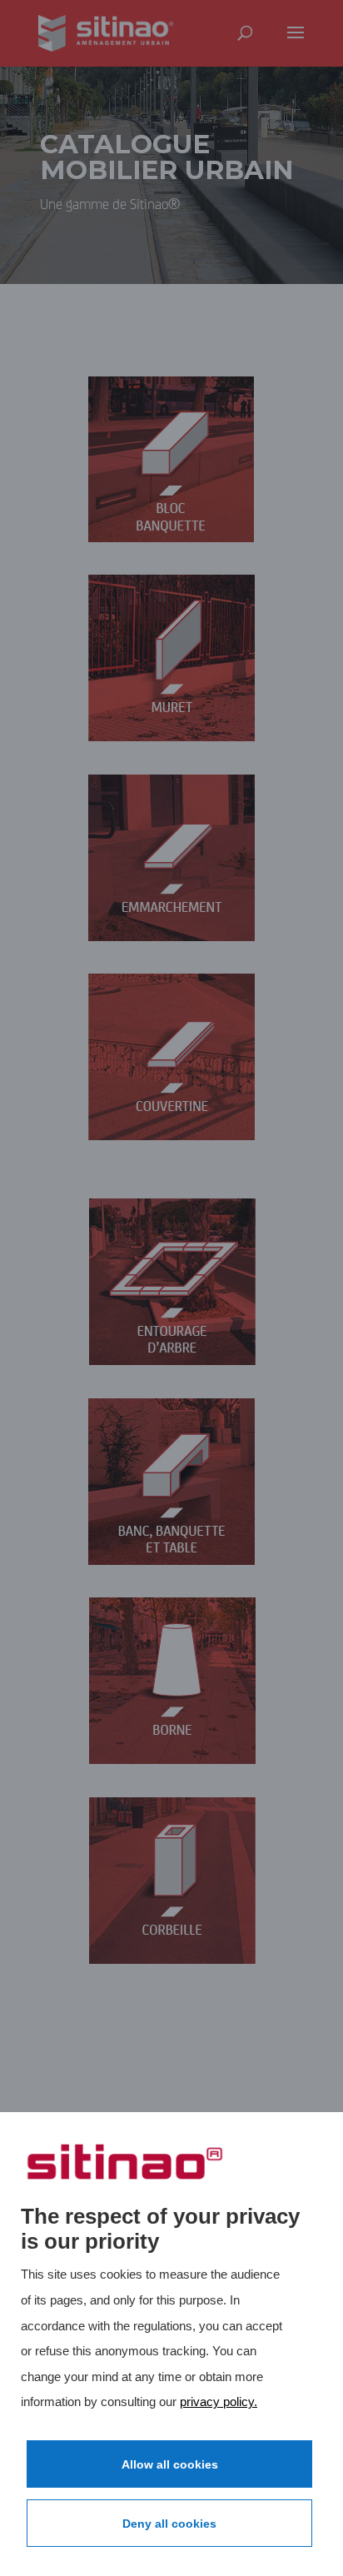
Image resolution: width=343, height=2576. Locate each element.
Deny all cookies (169, 2524)
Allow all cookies (170, 2464)
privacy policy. (219, 2402)
